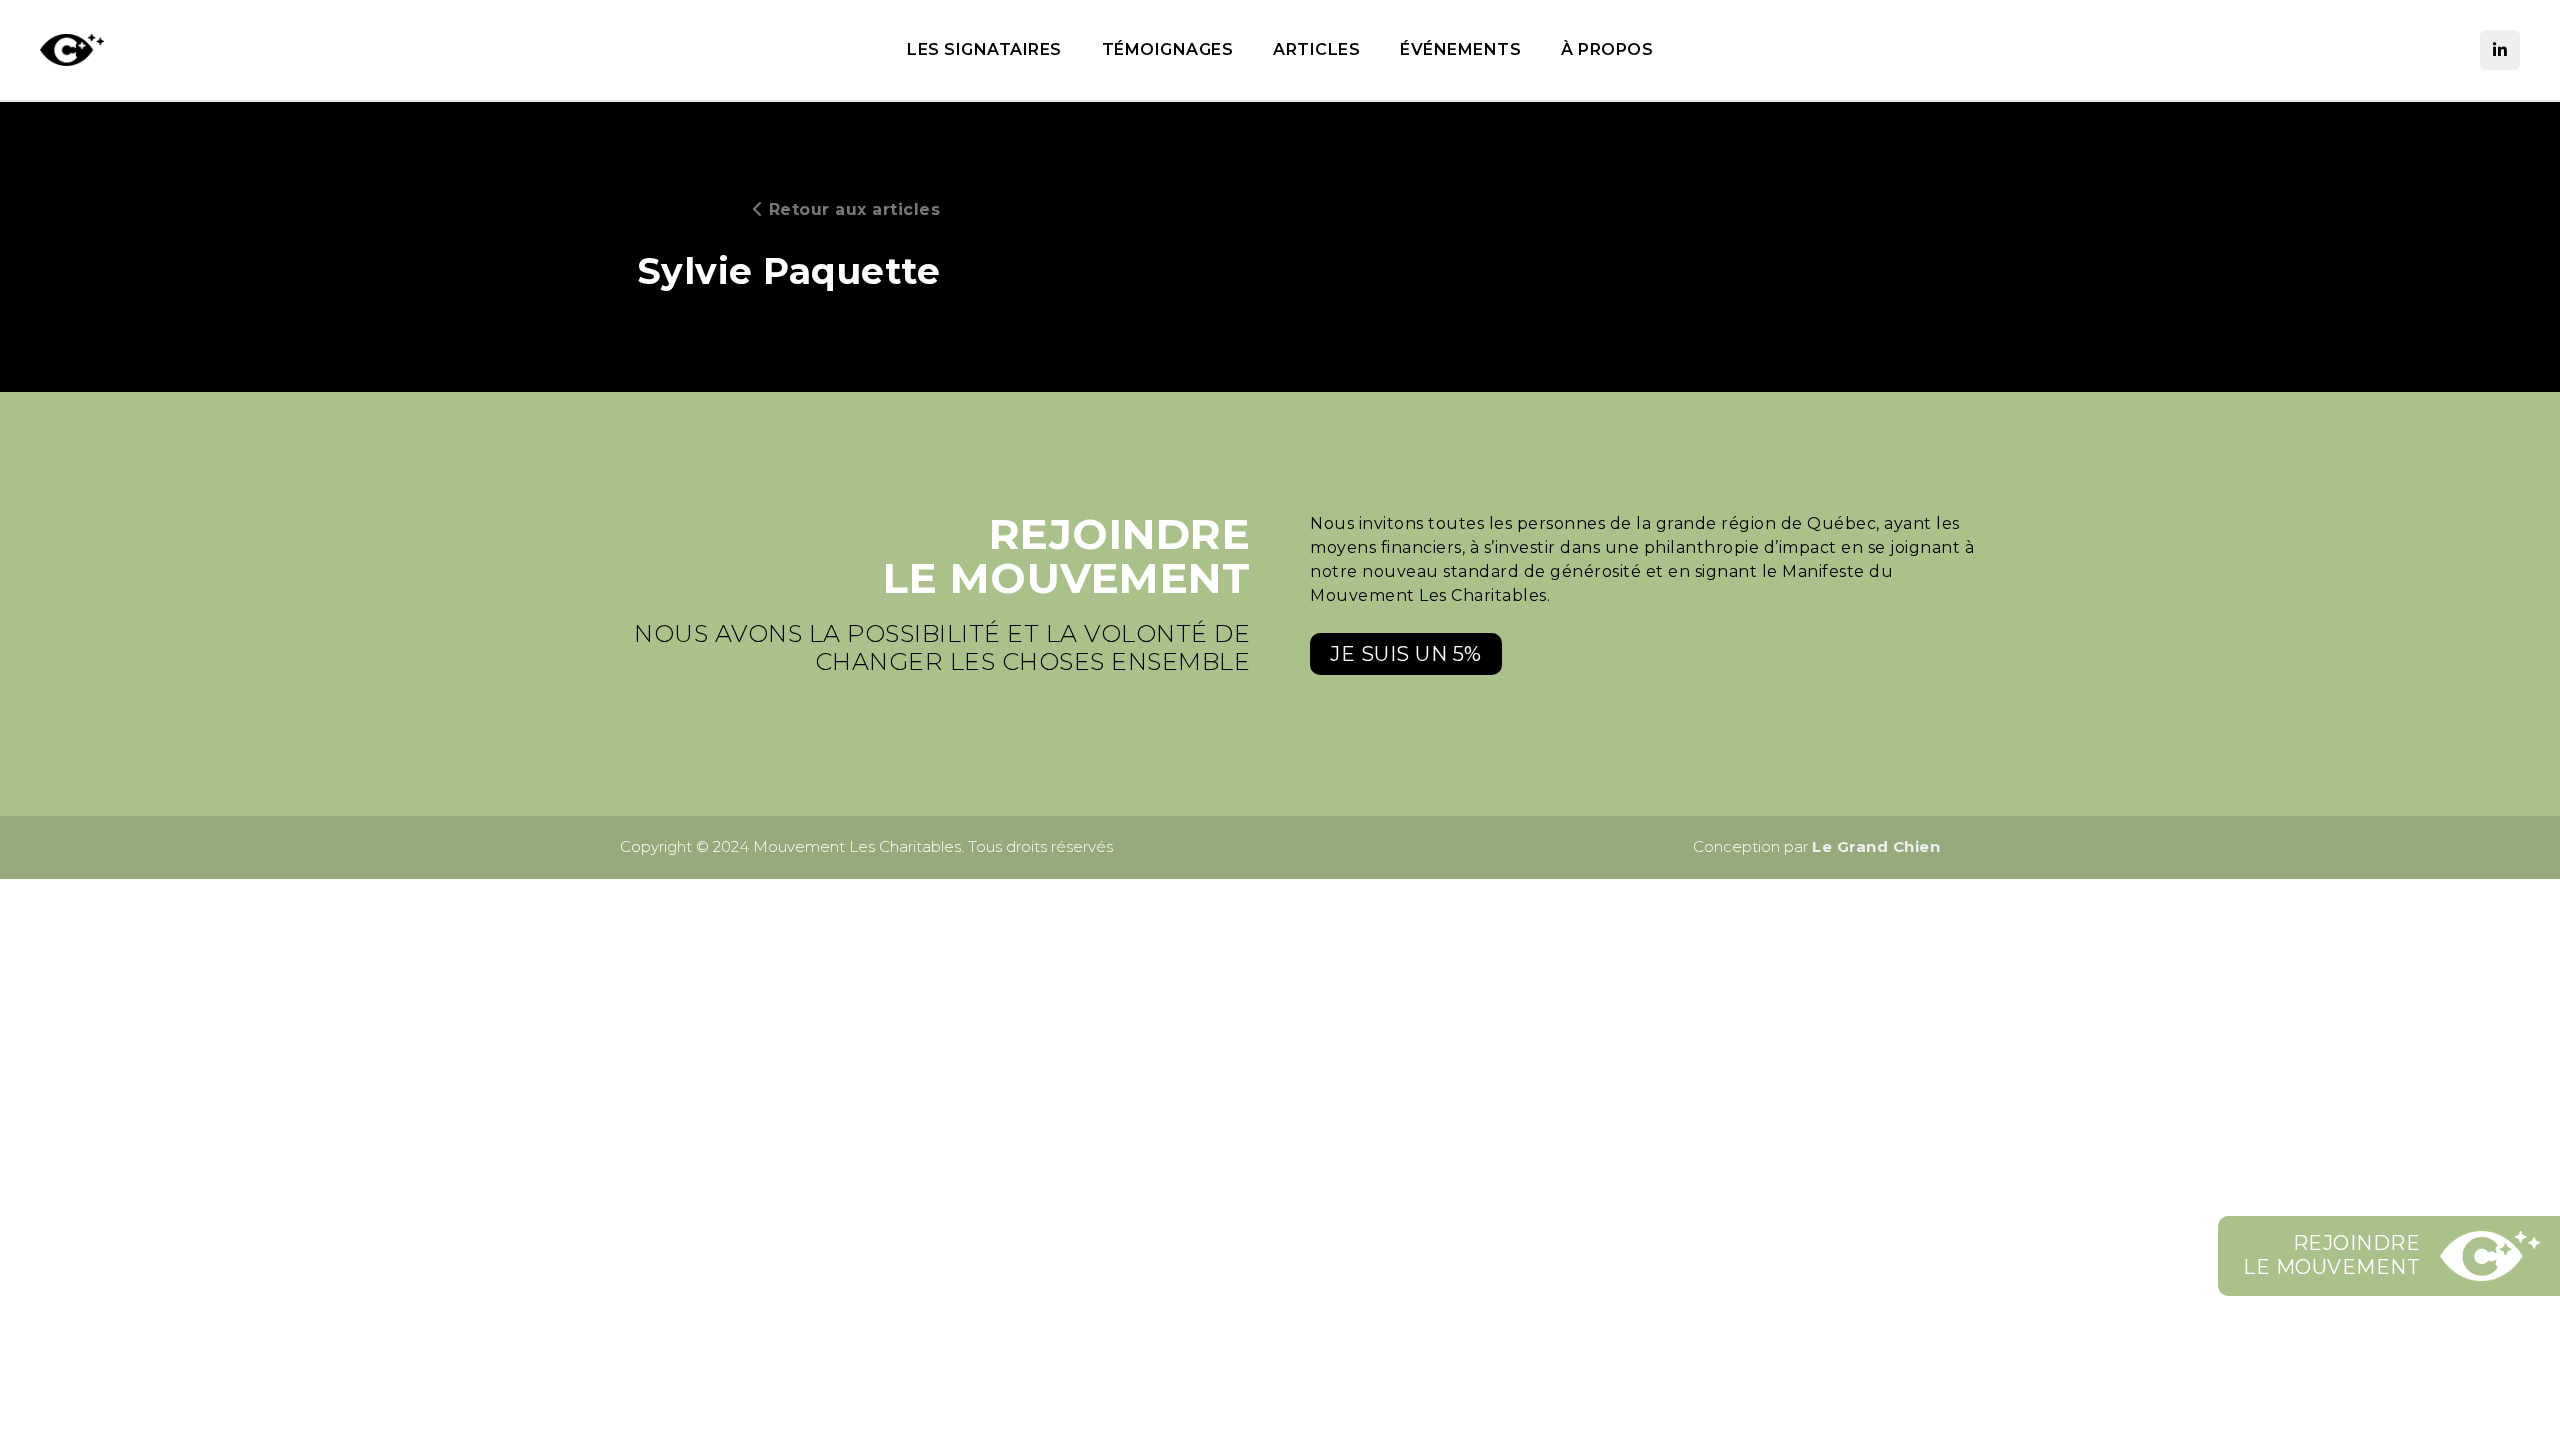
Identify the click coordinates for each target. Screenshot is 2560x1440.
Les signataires (984, 49)
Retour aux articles (851, 209)
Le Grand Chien (1876, 846)
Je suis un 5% (1406, 654)
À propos (1607, 49)
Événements (1460, 49)
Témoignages (1168, 49)
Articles (1316, 49)
